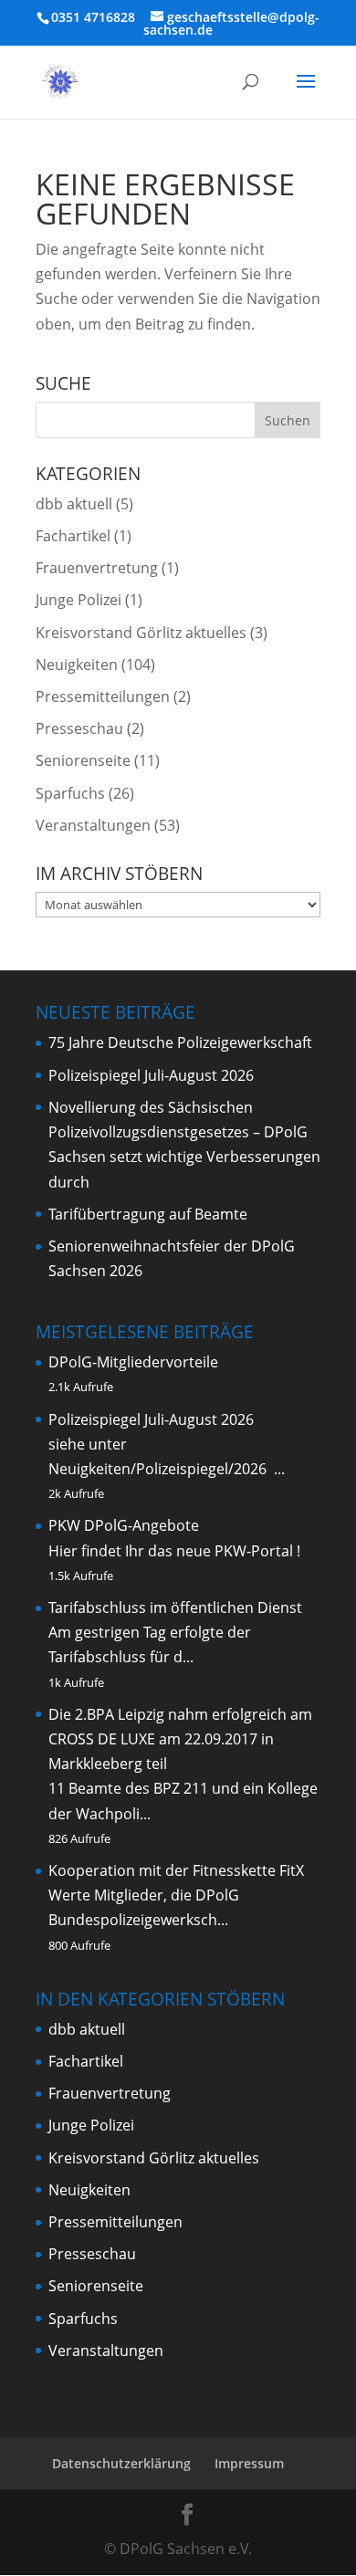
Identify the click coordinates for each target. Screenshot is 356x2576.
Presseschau (79, 728)
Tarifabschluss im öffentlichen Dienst (175, 1607)
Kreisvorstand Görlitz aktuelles (141, 633)
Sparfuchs (70, 793)
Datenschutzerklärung (121, 2463)
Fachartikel (73, 536)
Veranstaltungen (93, 825)
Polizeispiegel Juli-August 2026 (151, 1075)
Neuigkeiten (77, 665)
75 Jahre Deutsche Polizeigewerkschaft (180, 1042)
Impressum (249, 2463)
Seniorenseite (83, 760)
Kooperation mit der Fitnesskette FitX (176, 1870)
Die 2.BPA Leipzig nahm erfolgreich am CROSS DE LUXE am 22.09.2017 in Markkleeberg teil (180, 1739)
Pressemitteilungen (103, 696)
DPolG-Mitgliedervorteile (133, 1362)
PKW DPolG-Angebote (124, 1525)
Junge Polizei (79, 600)
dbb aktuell (74, 504)
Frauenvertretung (97, 568)
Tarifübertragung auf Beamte (148, 1214)
